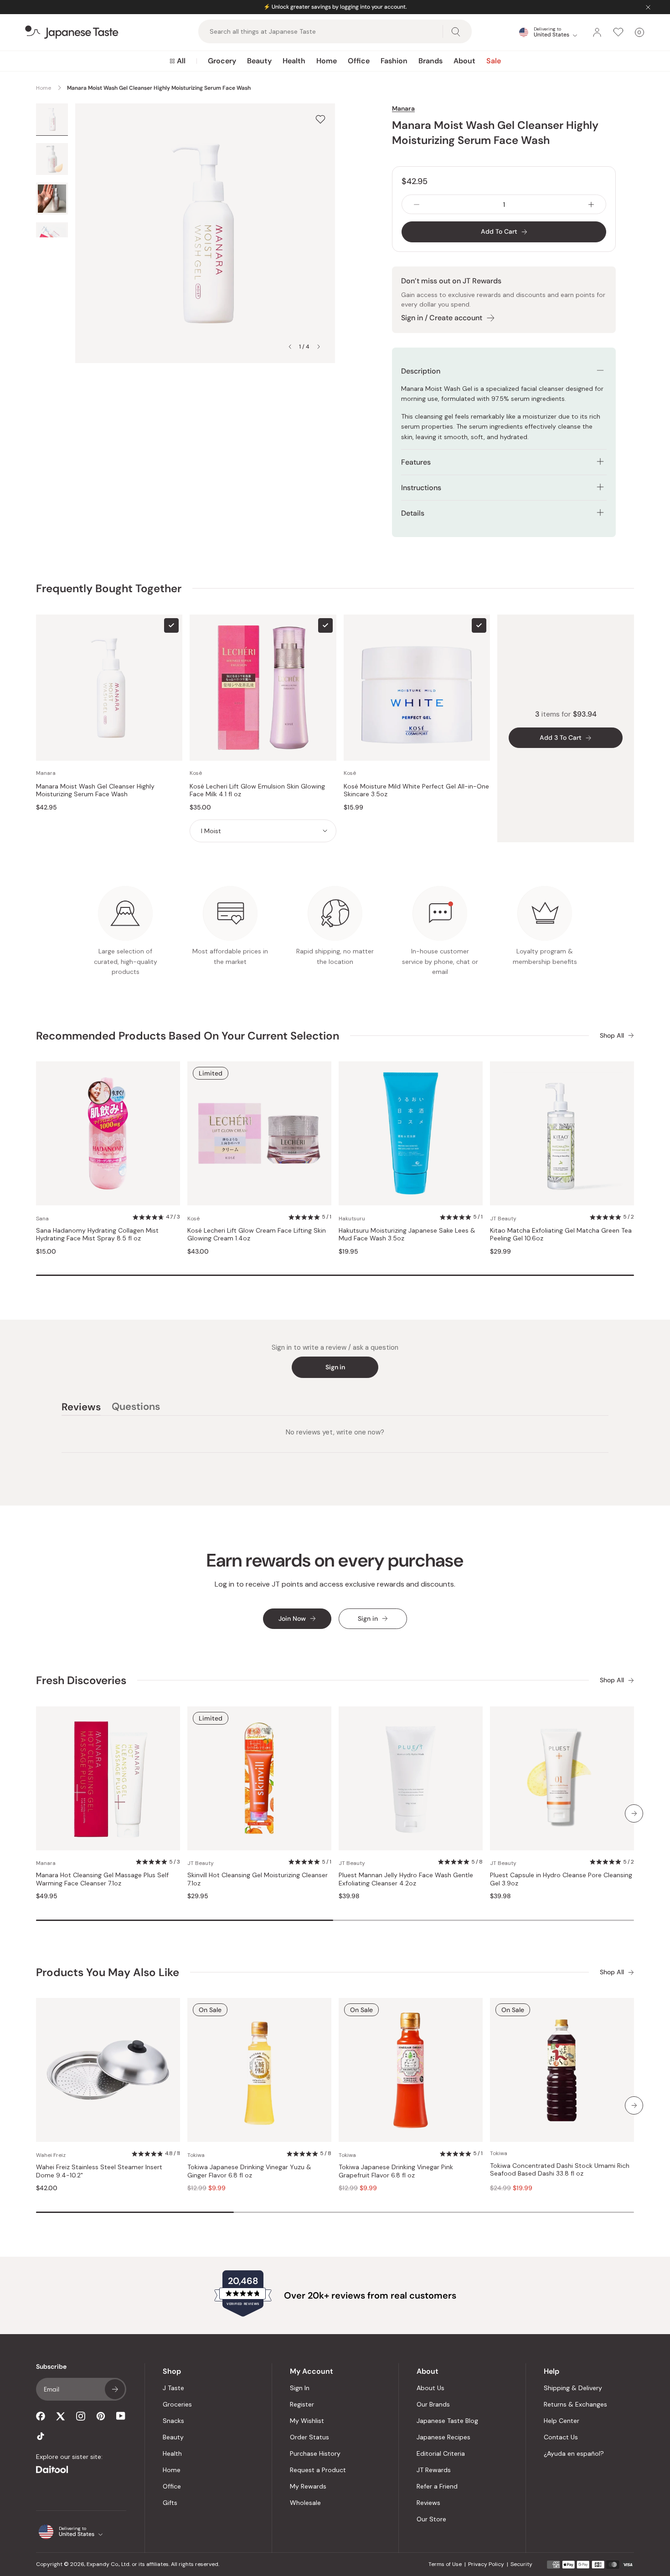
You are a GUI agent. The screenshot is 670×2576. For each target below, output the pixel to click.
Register (302, 2404)
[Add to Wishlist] (320, 119)
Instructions (421, 488)
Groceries (177, 2404)
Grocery (222, 61)
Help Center (562, 2421)
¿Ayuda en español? (574, 2453)
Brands (430, 61)
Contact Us (561, 2437)
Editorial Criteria (441, 2453)
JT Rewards (434, 2470)
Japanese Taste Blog (447, 2421)
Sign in (335, 1367)
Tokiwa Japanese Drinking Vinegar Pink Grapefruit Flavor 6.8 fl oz (396, 2171)
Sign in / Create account (442, 318)
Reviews (428, 2503)
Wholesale (305, 2503)
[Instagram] (81, 2416)
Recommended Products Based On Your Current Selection (188, 1036)
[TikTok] (41, 2436)
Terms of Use (445, 2564)
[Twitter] (61, 2416)
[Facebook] (41, 2416)
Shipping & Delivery (573, 2388)
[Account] (597, 32)
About (464, 61)
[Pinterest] (101, 2416)
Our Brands (433, 2404)
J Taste (173, 2388)
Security (521, 2564)
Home (327, 61)
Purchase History (315, 2453)
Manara (403, 108)
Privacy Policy (486, 2564)
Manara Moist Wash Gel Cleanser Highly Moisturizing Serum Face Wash (95, 791)
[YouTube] (121, 2416)
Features (416, 462)
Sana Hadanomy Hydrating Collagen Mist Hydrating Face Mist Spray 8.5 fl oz (97, 1235)
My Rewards (308, 2486)
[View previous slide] (290, 347)
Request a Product (318, 2470)
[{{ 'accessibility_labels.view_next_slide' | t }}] (634, 1813)
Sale (494, 61)
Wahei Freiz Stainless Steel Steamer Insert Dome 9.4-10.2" (99, 2171)
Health (294, 61)
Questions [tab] (136, 1408)
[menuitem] (178, 61)
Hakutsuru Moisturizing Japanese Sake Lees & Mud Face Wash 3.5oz (407, 1235)
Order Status (309, 2437)
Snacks (173, 2421)
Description (421, 371)
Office (359, 61)
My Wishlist (307, 2421)
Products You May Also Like (108, 1972)
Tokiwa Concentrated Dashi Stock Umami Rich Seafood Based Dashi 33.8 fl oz (560, 2170)
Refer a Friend (437, 2486)
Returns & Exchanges (575, 2404)
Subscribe (115, 2389)
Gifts (170, 2503)
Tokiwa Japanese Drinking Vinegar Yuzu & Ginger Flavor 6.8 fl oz (249, 2171)
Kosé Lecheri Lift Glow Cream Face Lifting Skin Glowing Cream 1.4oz (257, 1235)
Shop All (612, 1036)
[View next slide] (319, 347)
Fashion (394, 61)
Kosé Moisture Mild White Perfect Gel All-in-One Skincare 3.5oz (416, 791)
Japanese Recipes (443, 2437)
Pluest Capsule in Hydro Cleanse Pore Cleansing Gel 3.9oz (561, 1879)
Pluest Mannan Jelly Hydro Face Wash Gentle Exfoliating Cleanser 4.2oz (406, 1879)
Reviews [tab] (81, 1408)
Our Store (431, 2519)
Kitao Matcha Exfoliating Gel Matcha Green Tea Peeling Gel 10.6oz (561, 1235)
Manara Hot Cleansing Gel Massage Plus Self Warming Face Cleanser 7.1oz (102, 1879)
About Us (430, 2388)
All (181, 61)
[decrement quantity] (417, 204)
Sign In (300, 2388)
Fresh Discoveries (81, 1680)
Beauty (259, 61)
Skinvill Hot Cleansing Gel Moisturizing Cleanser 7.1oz (258, 1879)
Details (413, 513)
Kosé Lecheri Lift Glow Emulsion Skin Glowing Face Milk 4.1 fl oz (257, 791)
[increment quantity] (591, 204)
